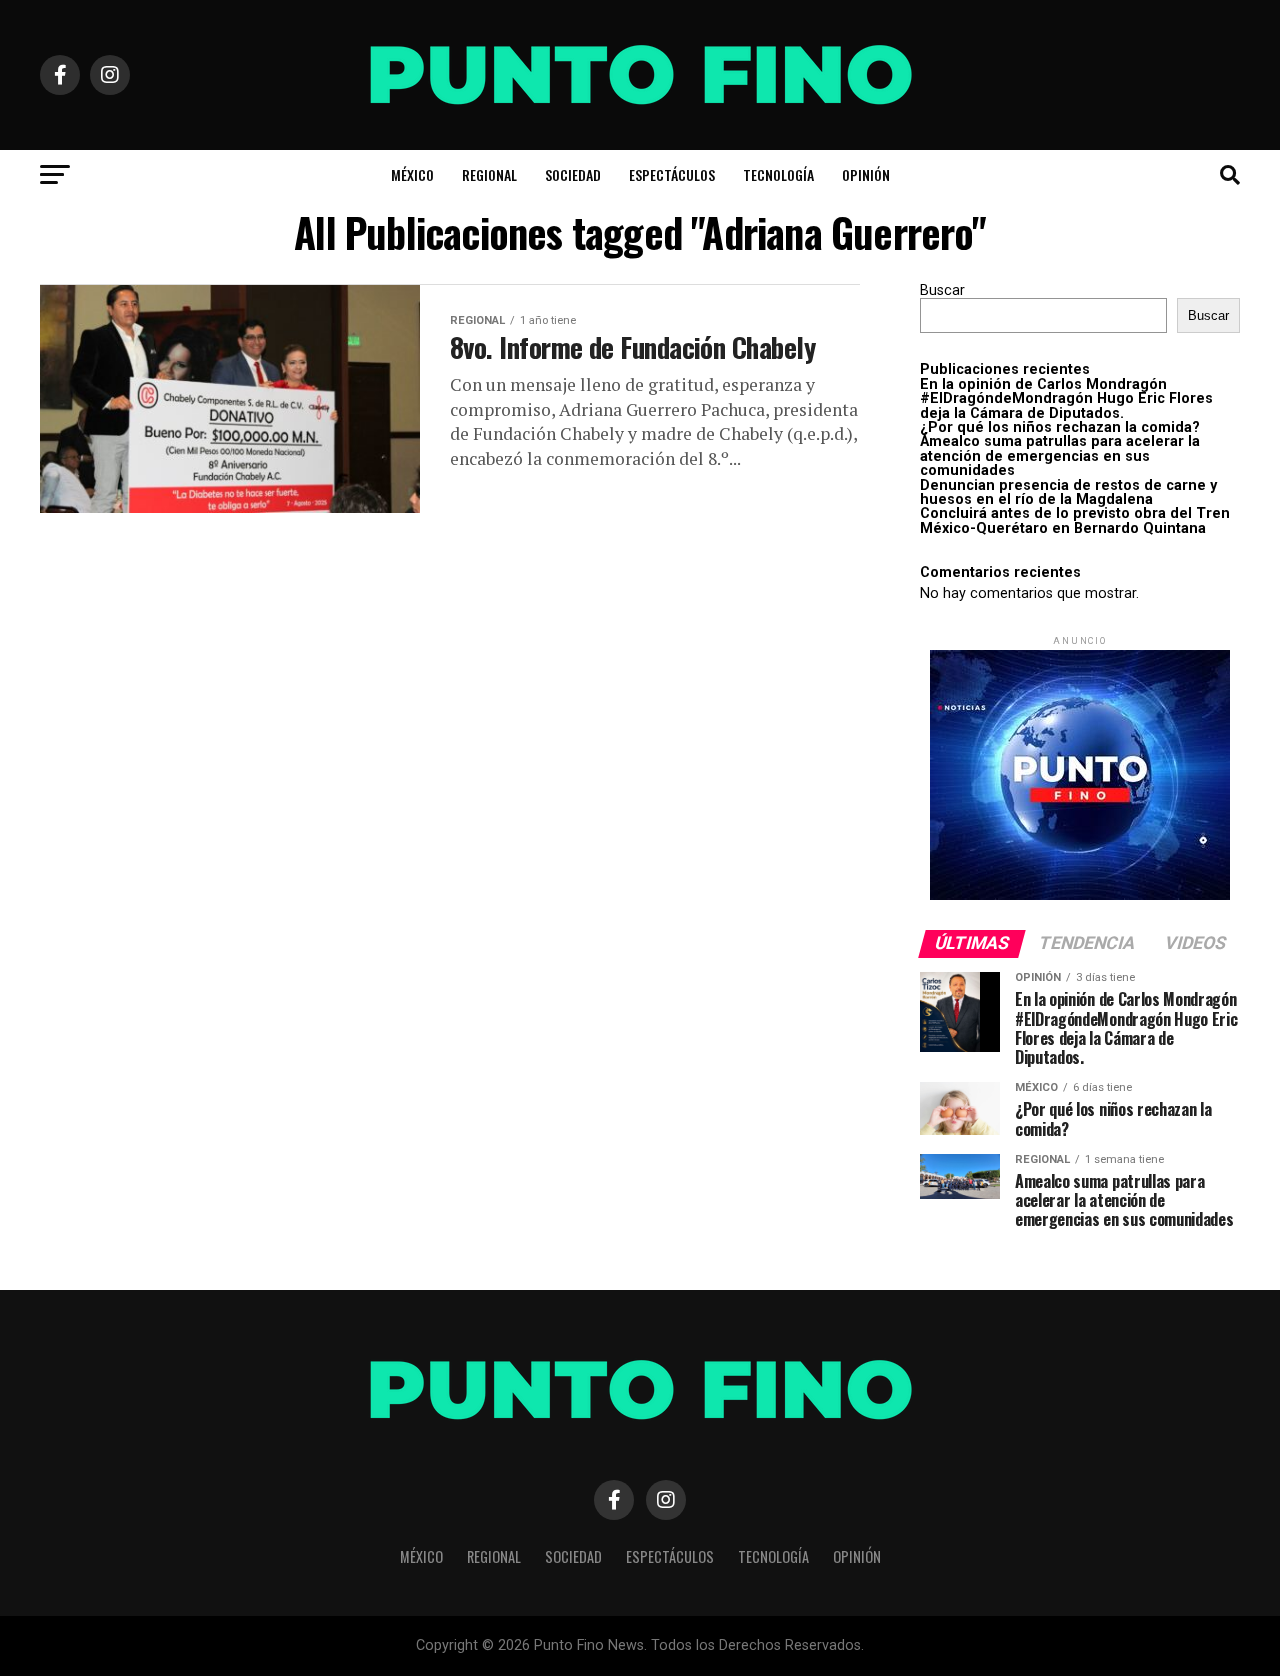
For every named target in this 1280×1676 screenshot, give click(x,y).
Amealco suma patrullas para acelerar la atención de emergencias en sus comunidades (1060, 456)
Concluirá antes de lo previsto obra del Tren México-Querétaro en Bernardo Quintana (1075, 520)
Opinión (866, 174)
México (412, 174)
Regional (489, 174)
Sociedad (573, 174)
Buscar (942, 290)
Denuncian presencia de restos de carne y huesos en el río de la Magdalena (1068, 492)
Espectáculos (672, 174)
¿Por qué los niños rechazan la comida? (1060, 427)
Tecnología (778, 174)
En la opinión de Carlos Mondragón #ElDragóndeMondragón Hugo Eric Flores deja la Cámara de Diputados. (1066, 399)
